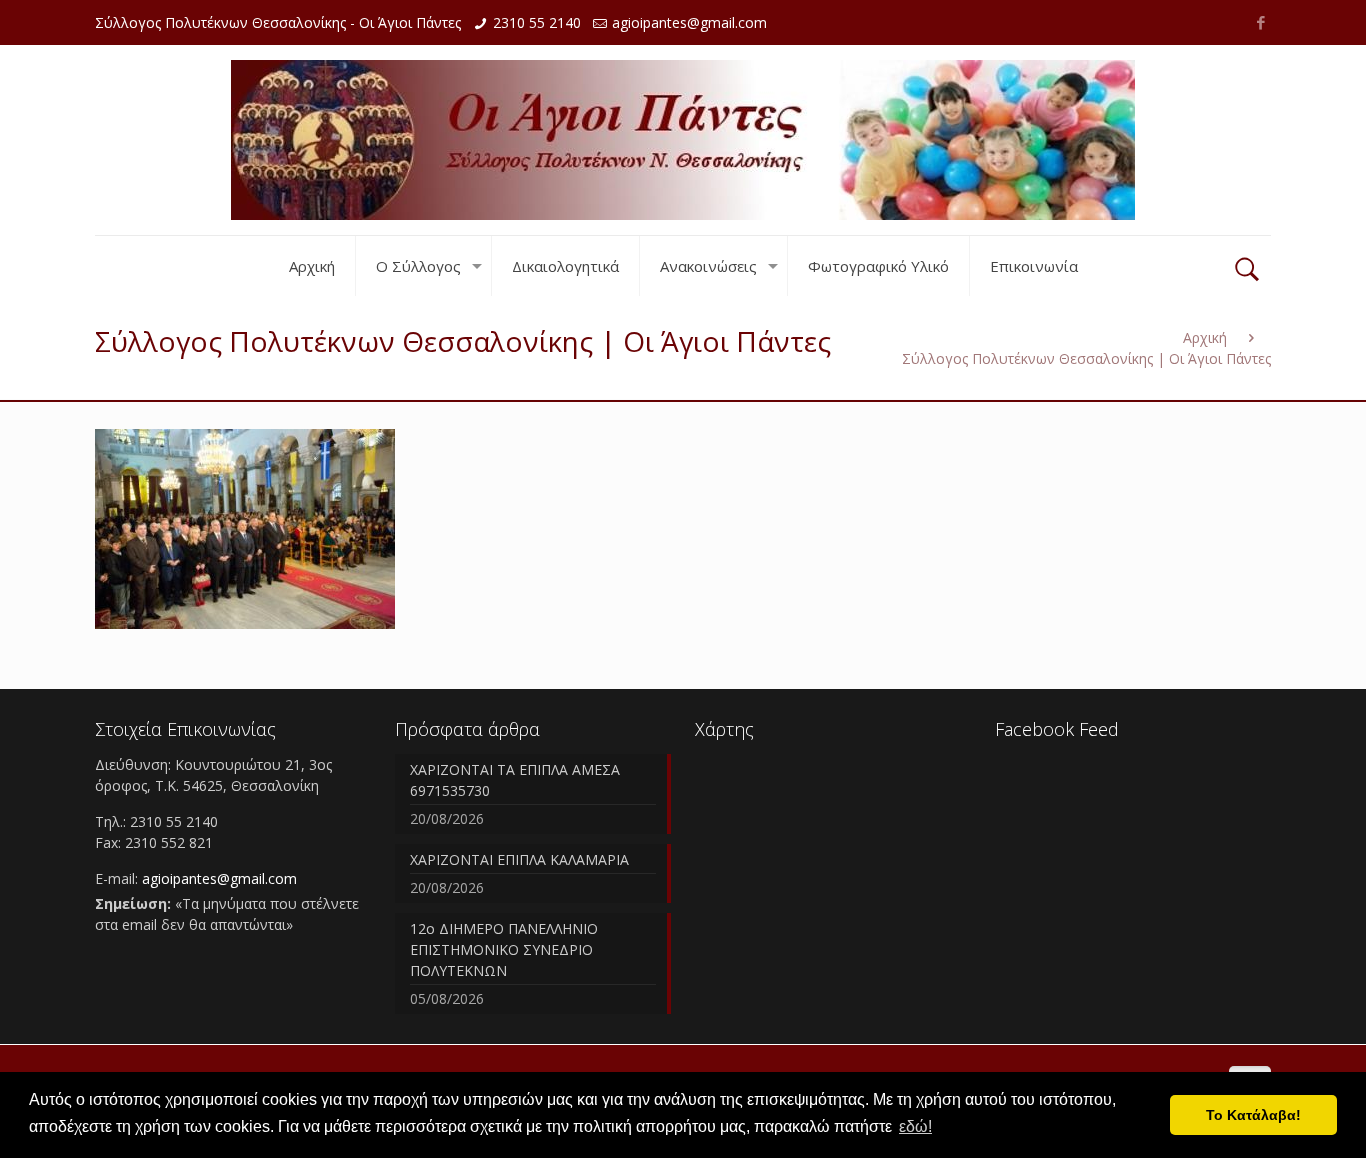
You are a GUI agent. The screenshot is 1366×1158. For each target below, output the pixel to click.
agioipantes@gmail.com (689, 22)
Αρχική (1205, 337)
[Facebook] (1260, 22)
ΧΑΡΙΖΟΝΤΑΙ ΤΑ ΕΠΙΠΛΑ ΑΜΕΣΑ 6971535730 (515, 780)
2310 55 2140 (537, 22)
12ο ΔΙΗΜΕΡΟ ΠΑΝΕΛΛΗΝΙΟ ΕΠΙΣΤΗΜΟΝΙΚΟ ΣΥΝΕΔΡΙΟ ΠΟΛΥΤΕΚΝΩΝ (504, 949)
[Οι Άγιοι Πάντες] (683, 140)
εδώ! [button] (915, 1126)
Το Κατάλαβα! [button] (1253, 1115)
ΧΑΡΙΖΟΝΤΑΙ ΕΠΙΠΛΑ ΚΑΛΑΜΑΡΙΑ (519, 859)
